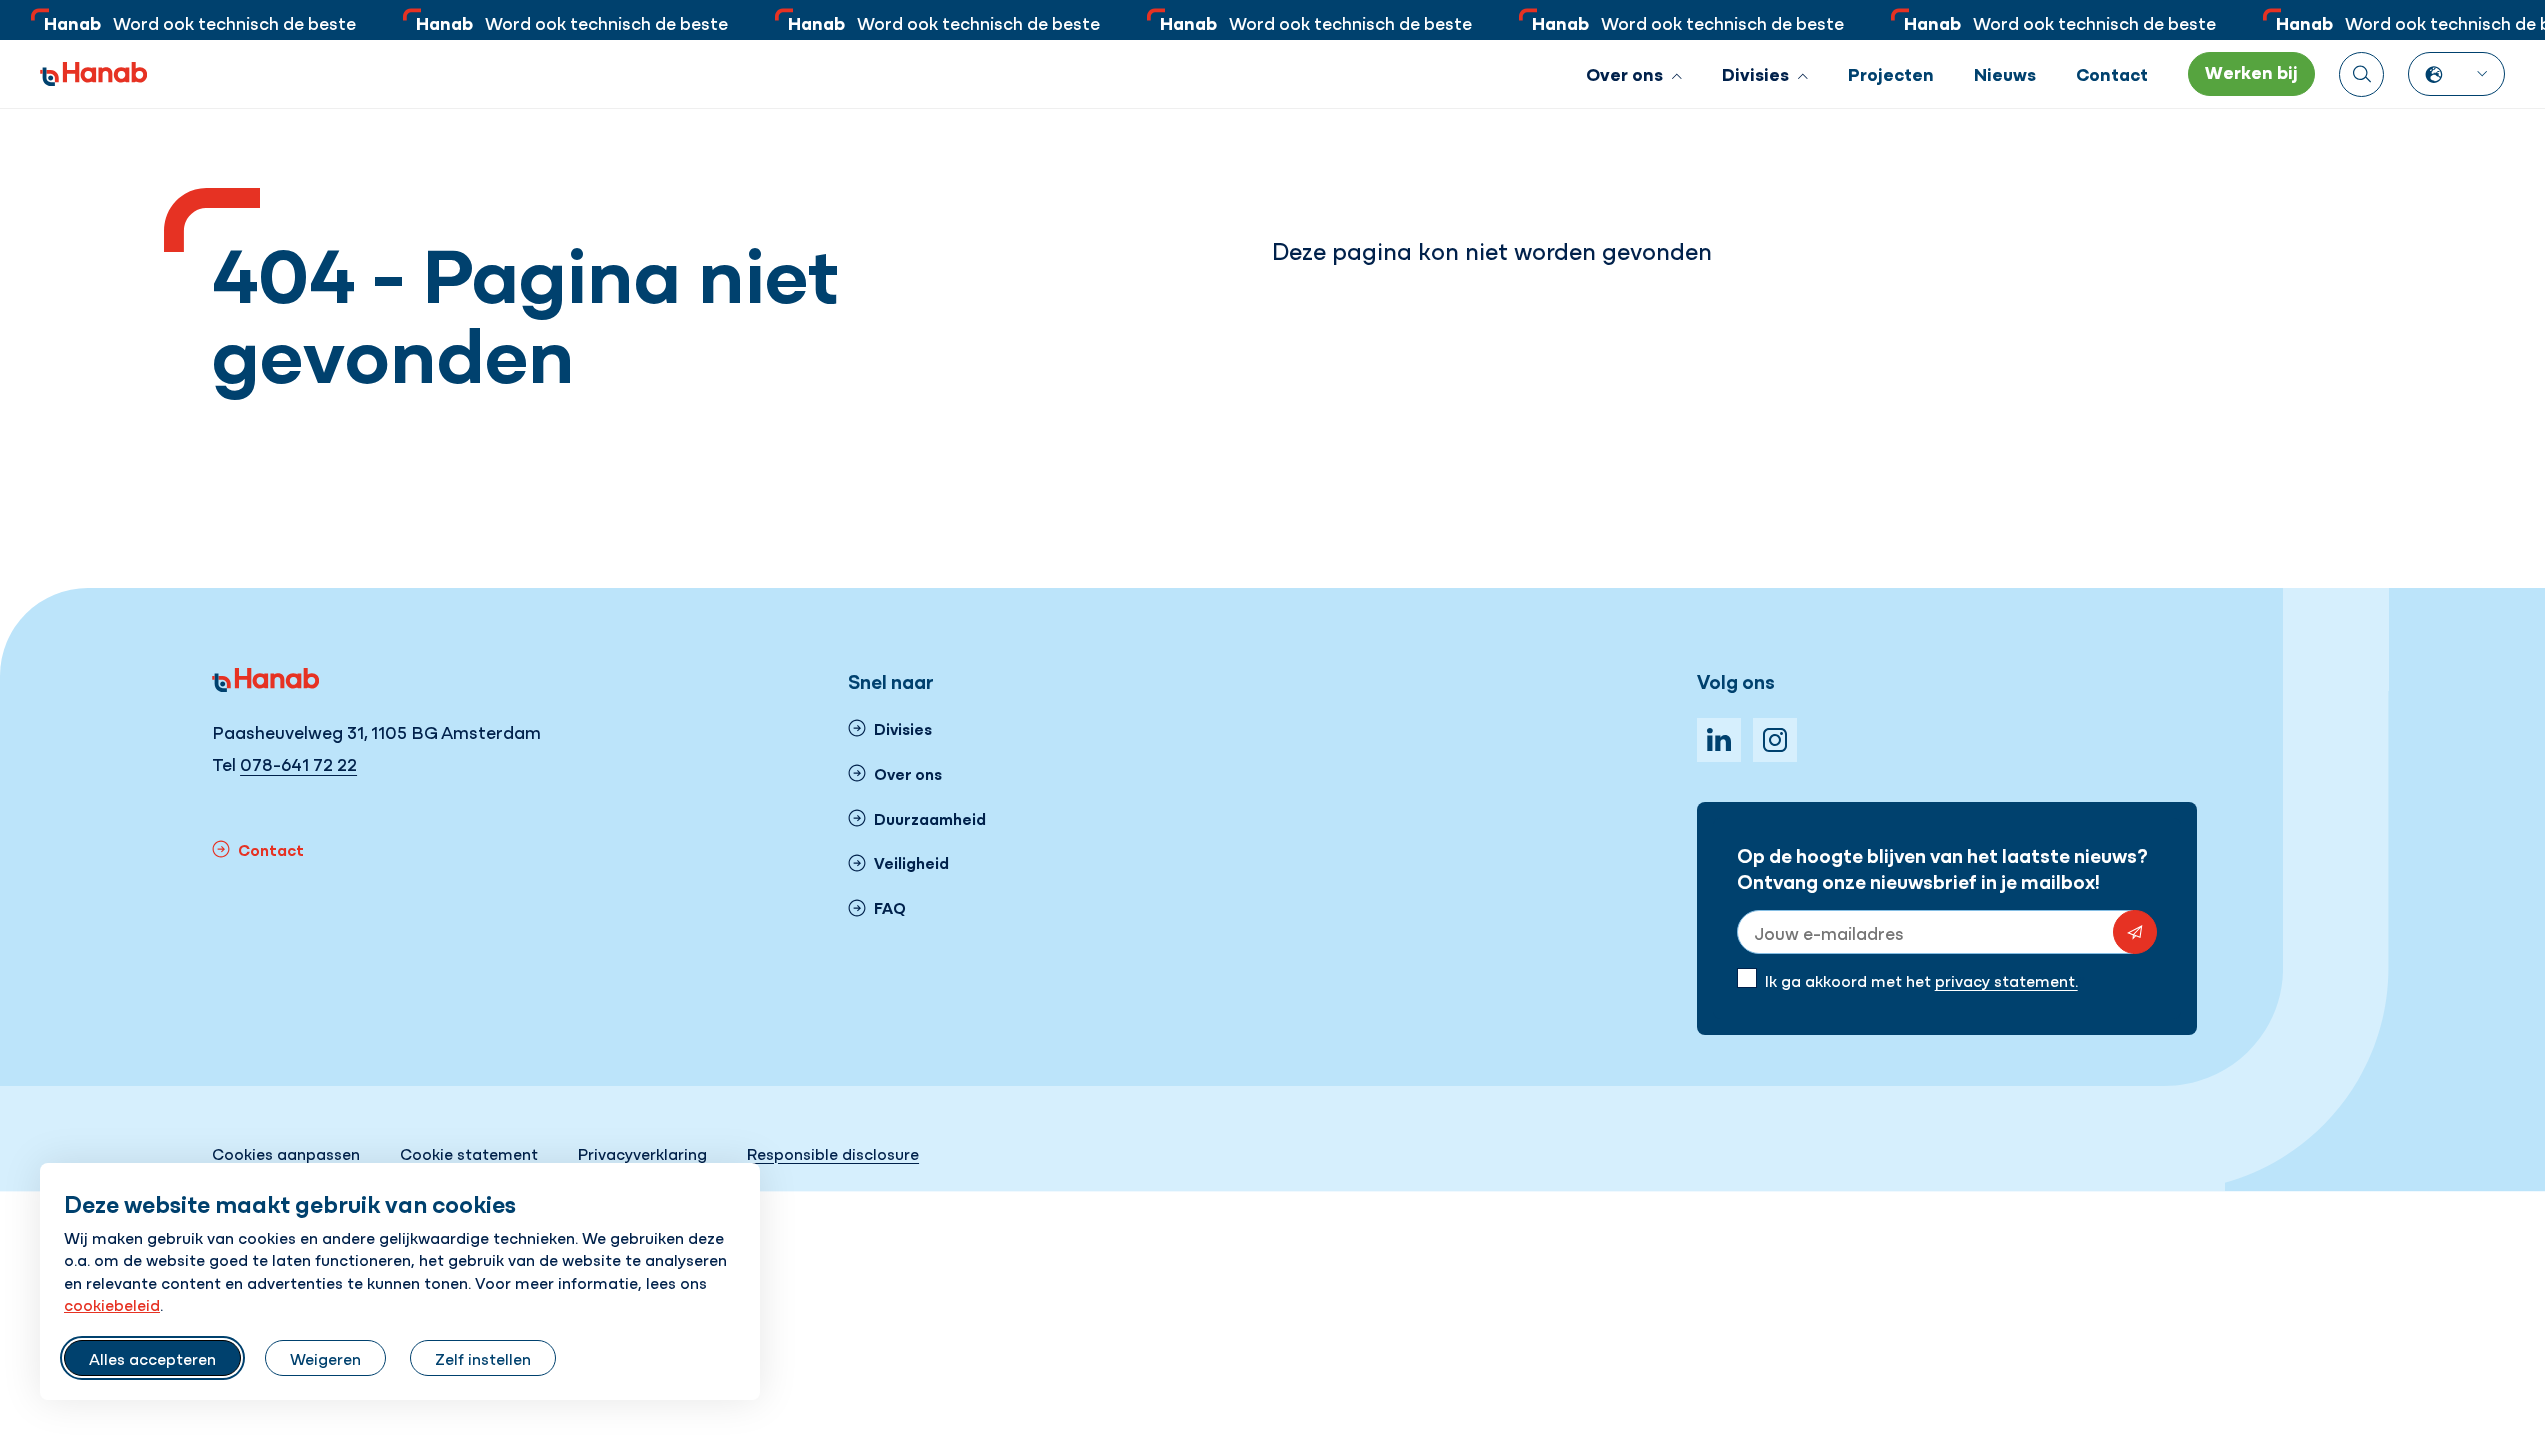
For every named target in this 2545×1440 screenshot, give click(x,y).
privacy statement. (2006, 980)
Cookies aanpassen (286, 1153)
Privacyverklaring (642, 1153)
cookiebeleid (112, 1304)
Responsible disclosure (833, 1153)
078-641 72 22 (298, 763)
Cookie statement (469, 1153)
